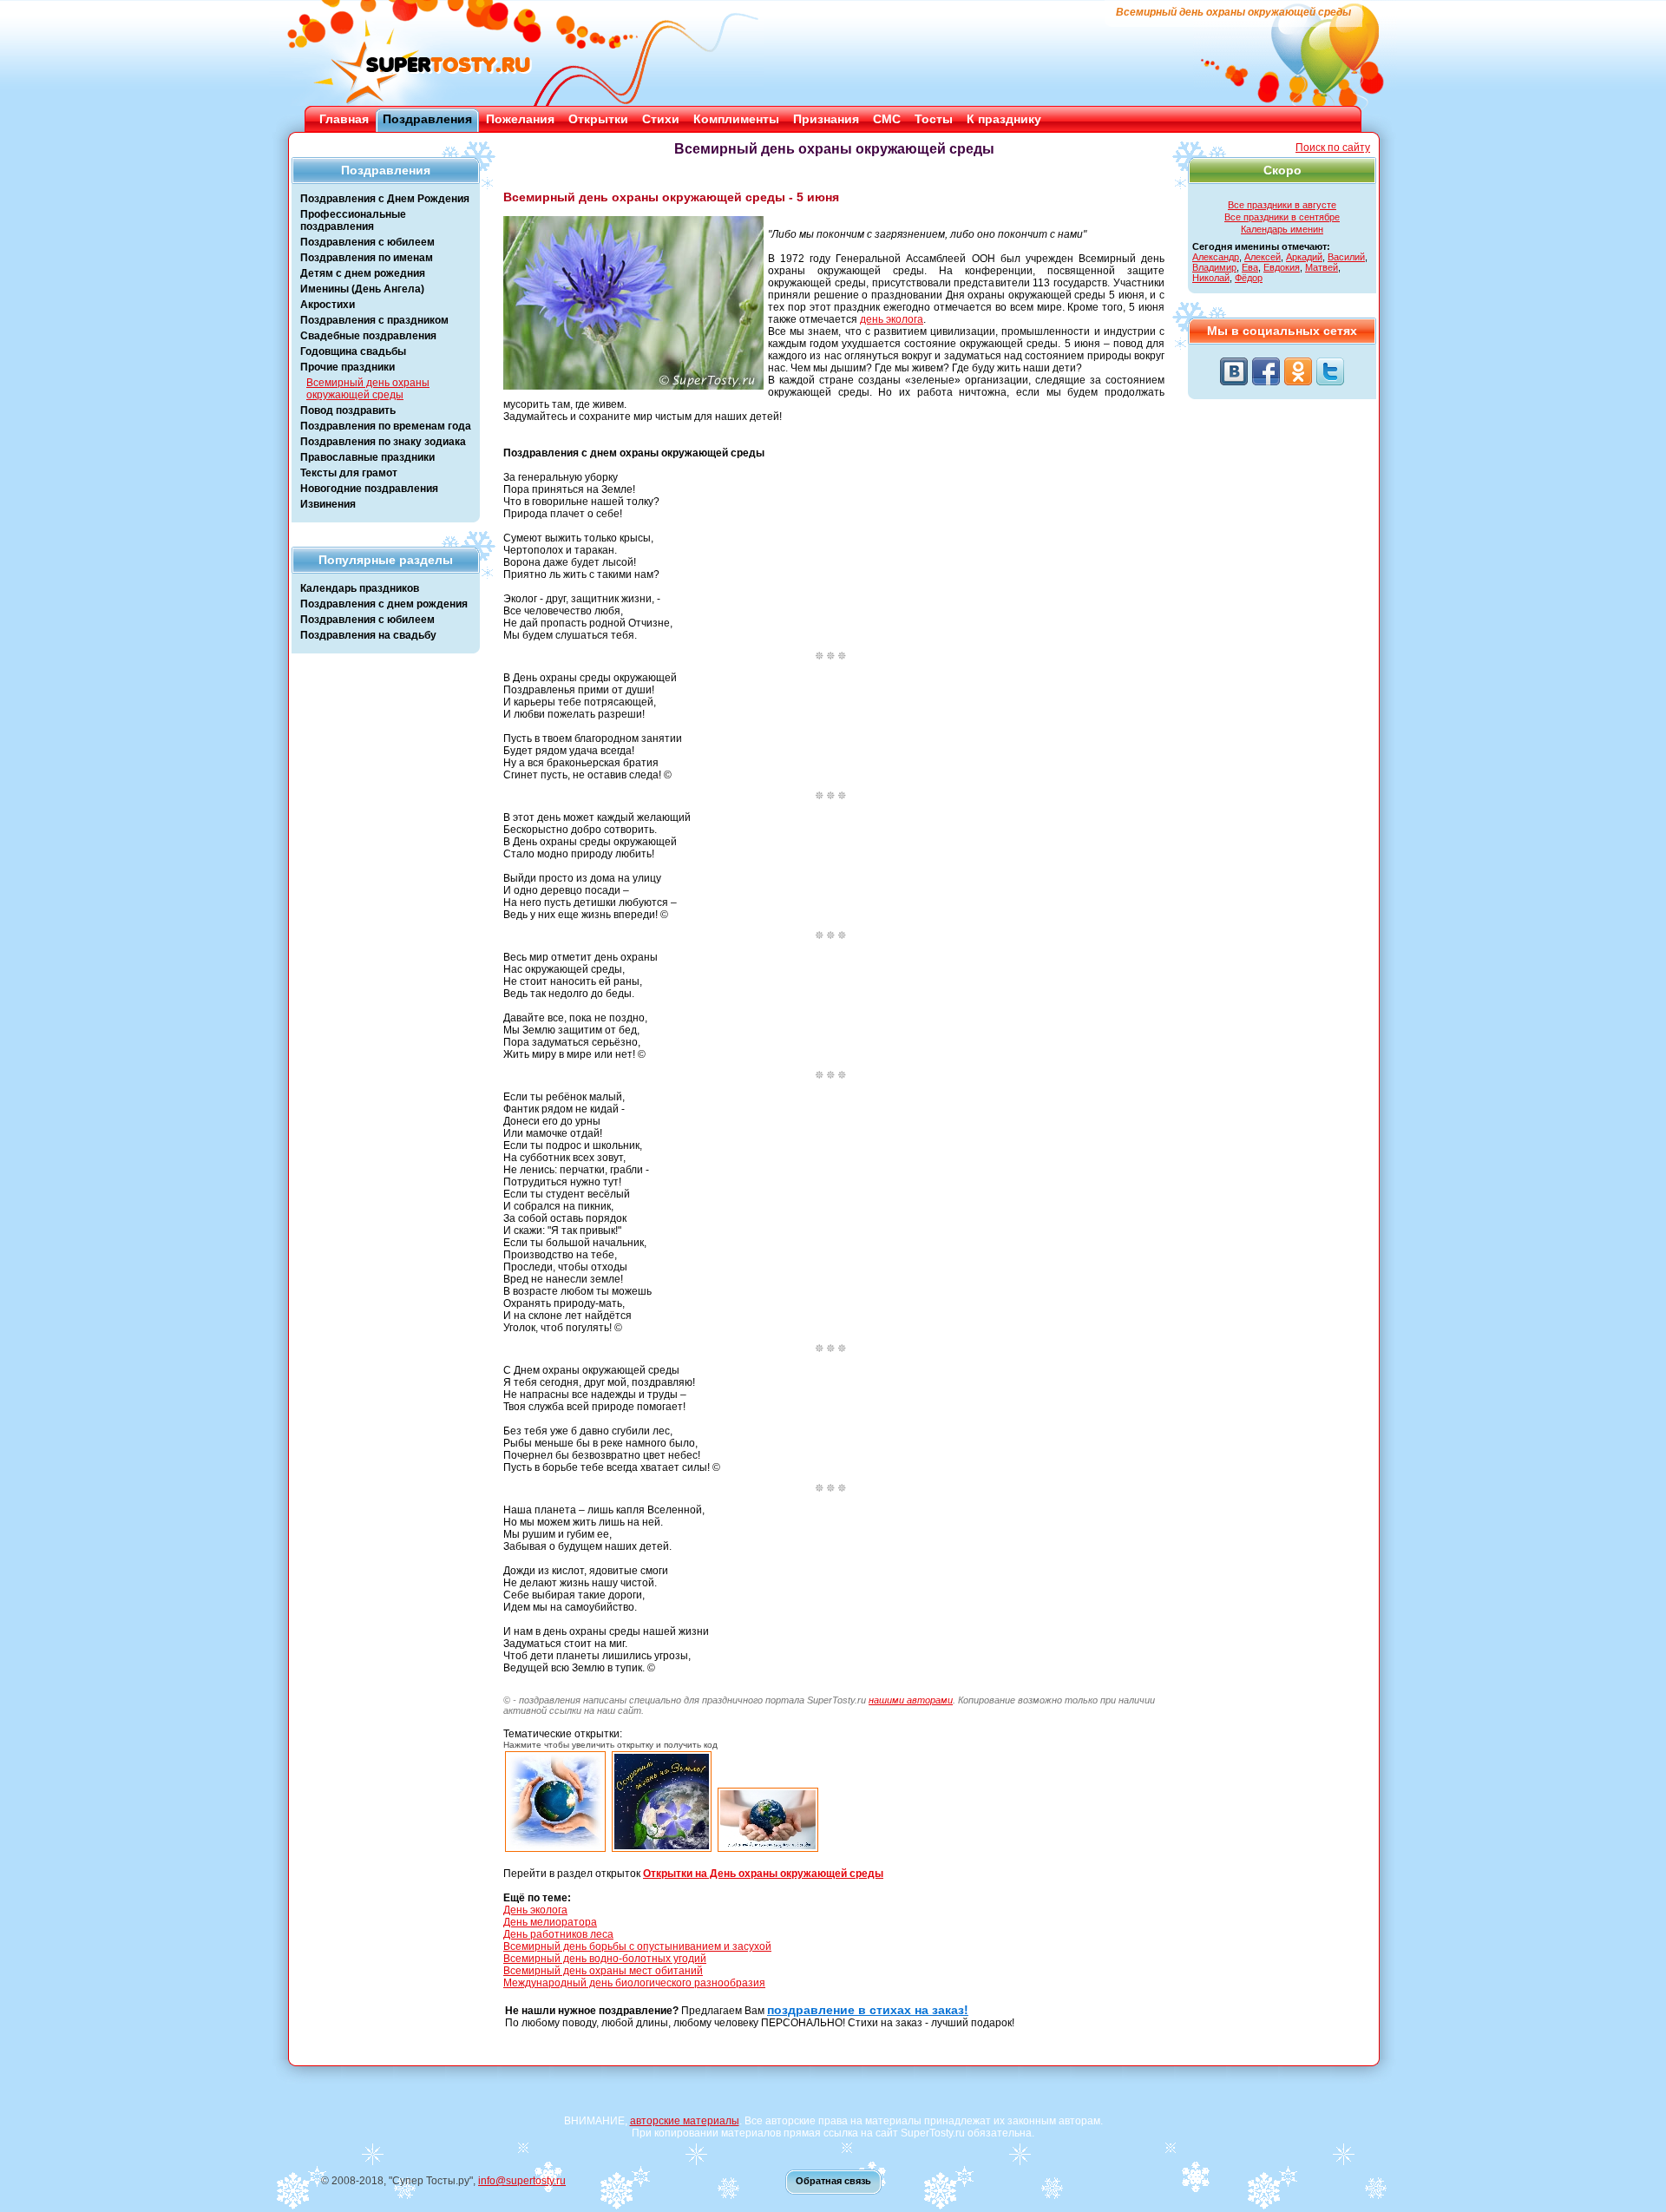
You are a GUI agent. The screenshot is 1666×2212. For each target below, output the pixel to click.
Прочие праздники (348, 367)
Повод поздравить (348, 410)
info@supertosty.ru (522, 2181)
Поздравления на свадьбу (368, 635)
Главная (344, 119)
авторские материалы (685, 2121)
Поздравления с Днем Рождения (385, 199)
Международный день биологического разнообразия (634, 1983)
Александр (1216, 257)
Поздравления (427, 119)
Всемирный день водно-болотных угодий (605, 1959)
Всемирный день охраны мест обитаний (603, 1971)
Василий (1346, 257)
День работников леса (558, 1934)
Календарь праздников (360, 588)
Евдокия (1282, 267)
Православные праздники (367, 457)
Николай (1211, 278)
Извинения (328, 504)
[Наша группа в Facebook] (1266, 371)
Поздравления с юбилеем (367, 242)
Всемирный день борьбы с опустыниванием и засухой (637, 1946)
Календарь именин (1282, 229)
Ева (1250, 267)
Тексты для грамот (349, 473)
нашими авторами (911, 1700)
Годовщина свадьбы (353, 351)
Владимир (1214, 267)
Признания (826, 119)
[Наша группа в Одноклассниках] (1298, 371)
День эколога (535, 1910)
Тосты (934, 119)
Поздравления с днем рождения (384, 604)
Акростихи (328, 305)
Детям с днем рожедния (363, 273)
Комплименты (736, 119)
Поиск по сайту (1333, 148)
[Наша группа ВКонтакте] (1234, 371)
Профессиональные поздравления (353, 220)
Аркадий (1304, 257)
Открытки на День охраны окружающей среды (763, 1874)
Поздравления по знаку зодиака (383, 442)
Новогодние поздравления (369, 489)
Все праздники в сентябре (1282, 217)
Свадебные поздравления (368, 336)
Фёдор (1249, 278)
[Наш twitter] (1330, 371)
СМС (887, 119)
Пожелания (520, 119)
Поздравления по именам (367, 258)
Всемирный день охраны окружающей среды (368, 389)
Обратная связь (833, 2181)
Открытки (598, 119)
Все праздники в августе (1282, 205)
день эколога (892, 319)
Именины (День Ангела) (362, 289)
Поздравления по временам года (386, 426)
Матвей (1322, 267)
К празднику (1004, 119)
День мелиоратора (550, 1922)
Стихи (661, 119)
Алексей (1263, 257)
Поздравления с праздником (374, 320)
